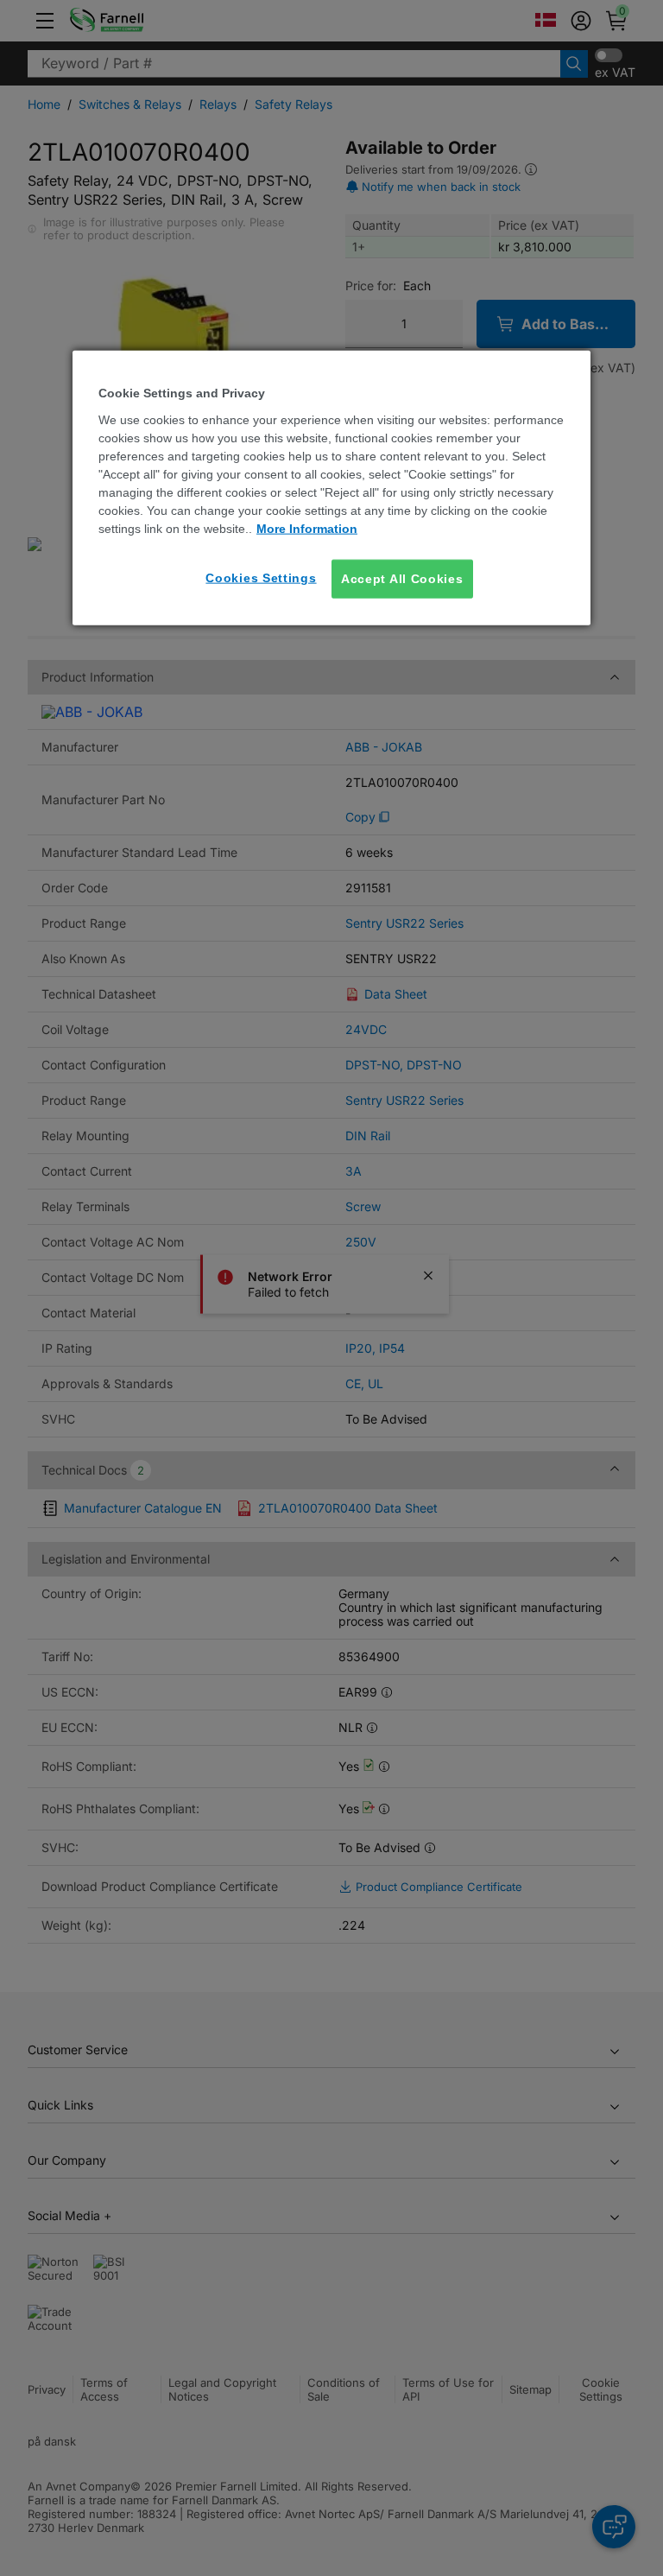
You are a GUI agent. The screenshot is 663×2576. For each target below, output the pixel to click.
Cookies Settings (261, 578)
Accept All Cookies (402, 579)
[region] (331, 488)
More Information (307, 529)
